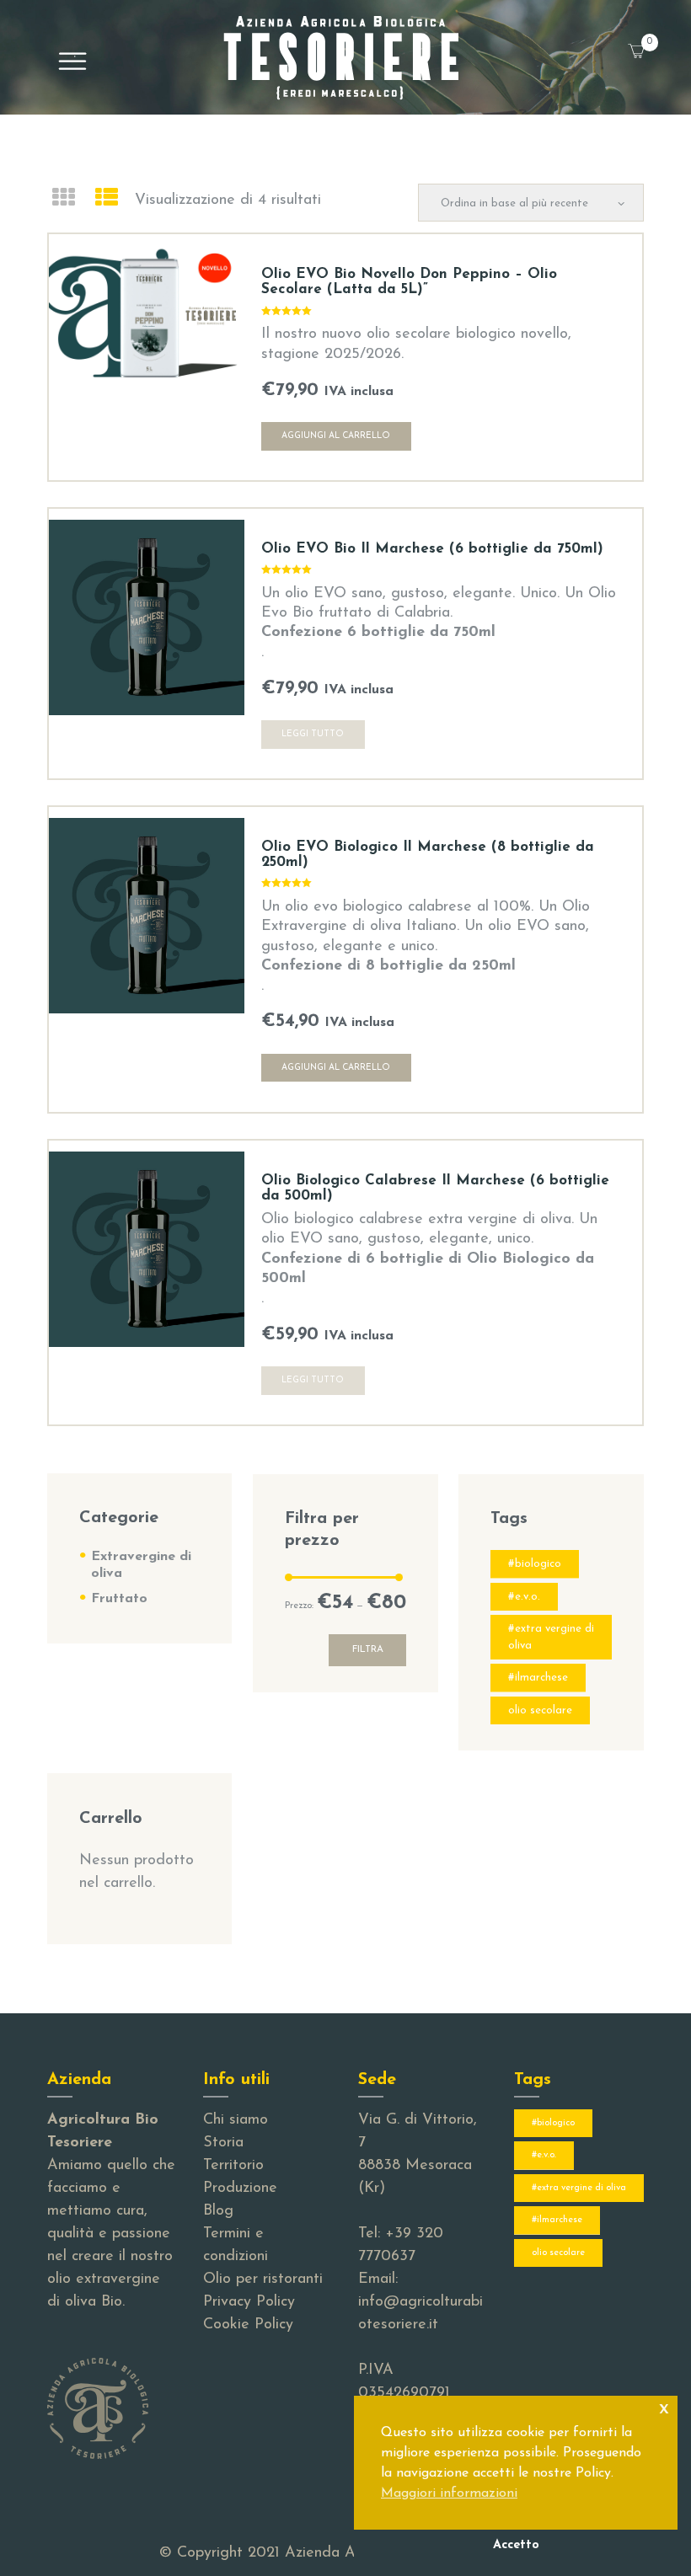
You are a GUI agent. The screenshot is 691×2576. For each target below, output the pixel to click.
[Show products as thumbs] (63, 200)
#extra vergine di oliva (551, 1637)
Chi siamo (236, 2120)
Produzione (240, 2189)
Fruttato (119, 1599)
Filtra (368, 1649)
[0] (656, 42)
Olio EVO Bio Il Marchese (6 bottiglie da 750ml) (432, 549)
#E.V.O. (524, 1597)
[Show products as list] (107, 200)
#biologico (535, 1564)
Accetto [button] (516, 2545)
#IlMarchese (538, 1678)
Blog (218, 2211)
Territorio (233, 2166)
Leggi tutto (313, 734)
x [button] (664, 2408)
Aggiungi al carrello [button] (336, 436)
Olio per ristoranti (263, 2279)
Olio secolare (540, 1710)
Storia (223, 2143)
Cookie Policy (248, 2325)
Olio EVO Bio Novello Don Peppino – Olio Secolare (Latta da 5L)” (409, 282)
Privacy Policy (249, 2302)
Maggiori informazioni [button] (449, 2493)
